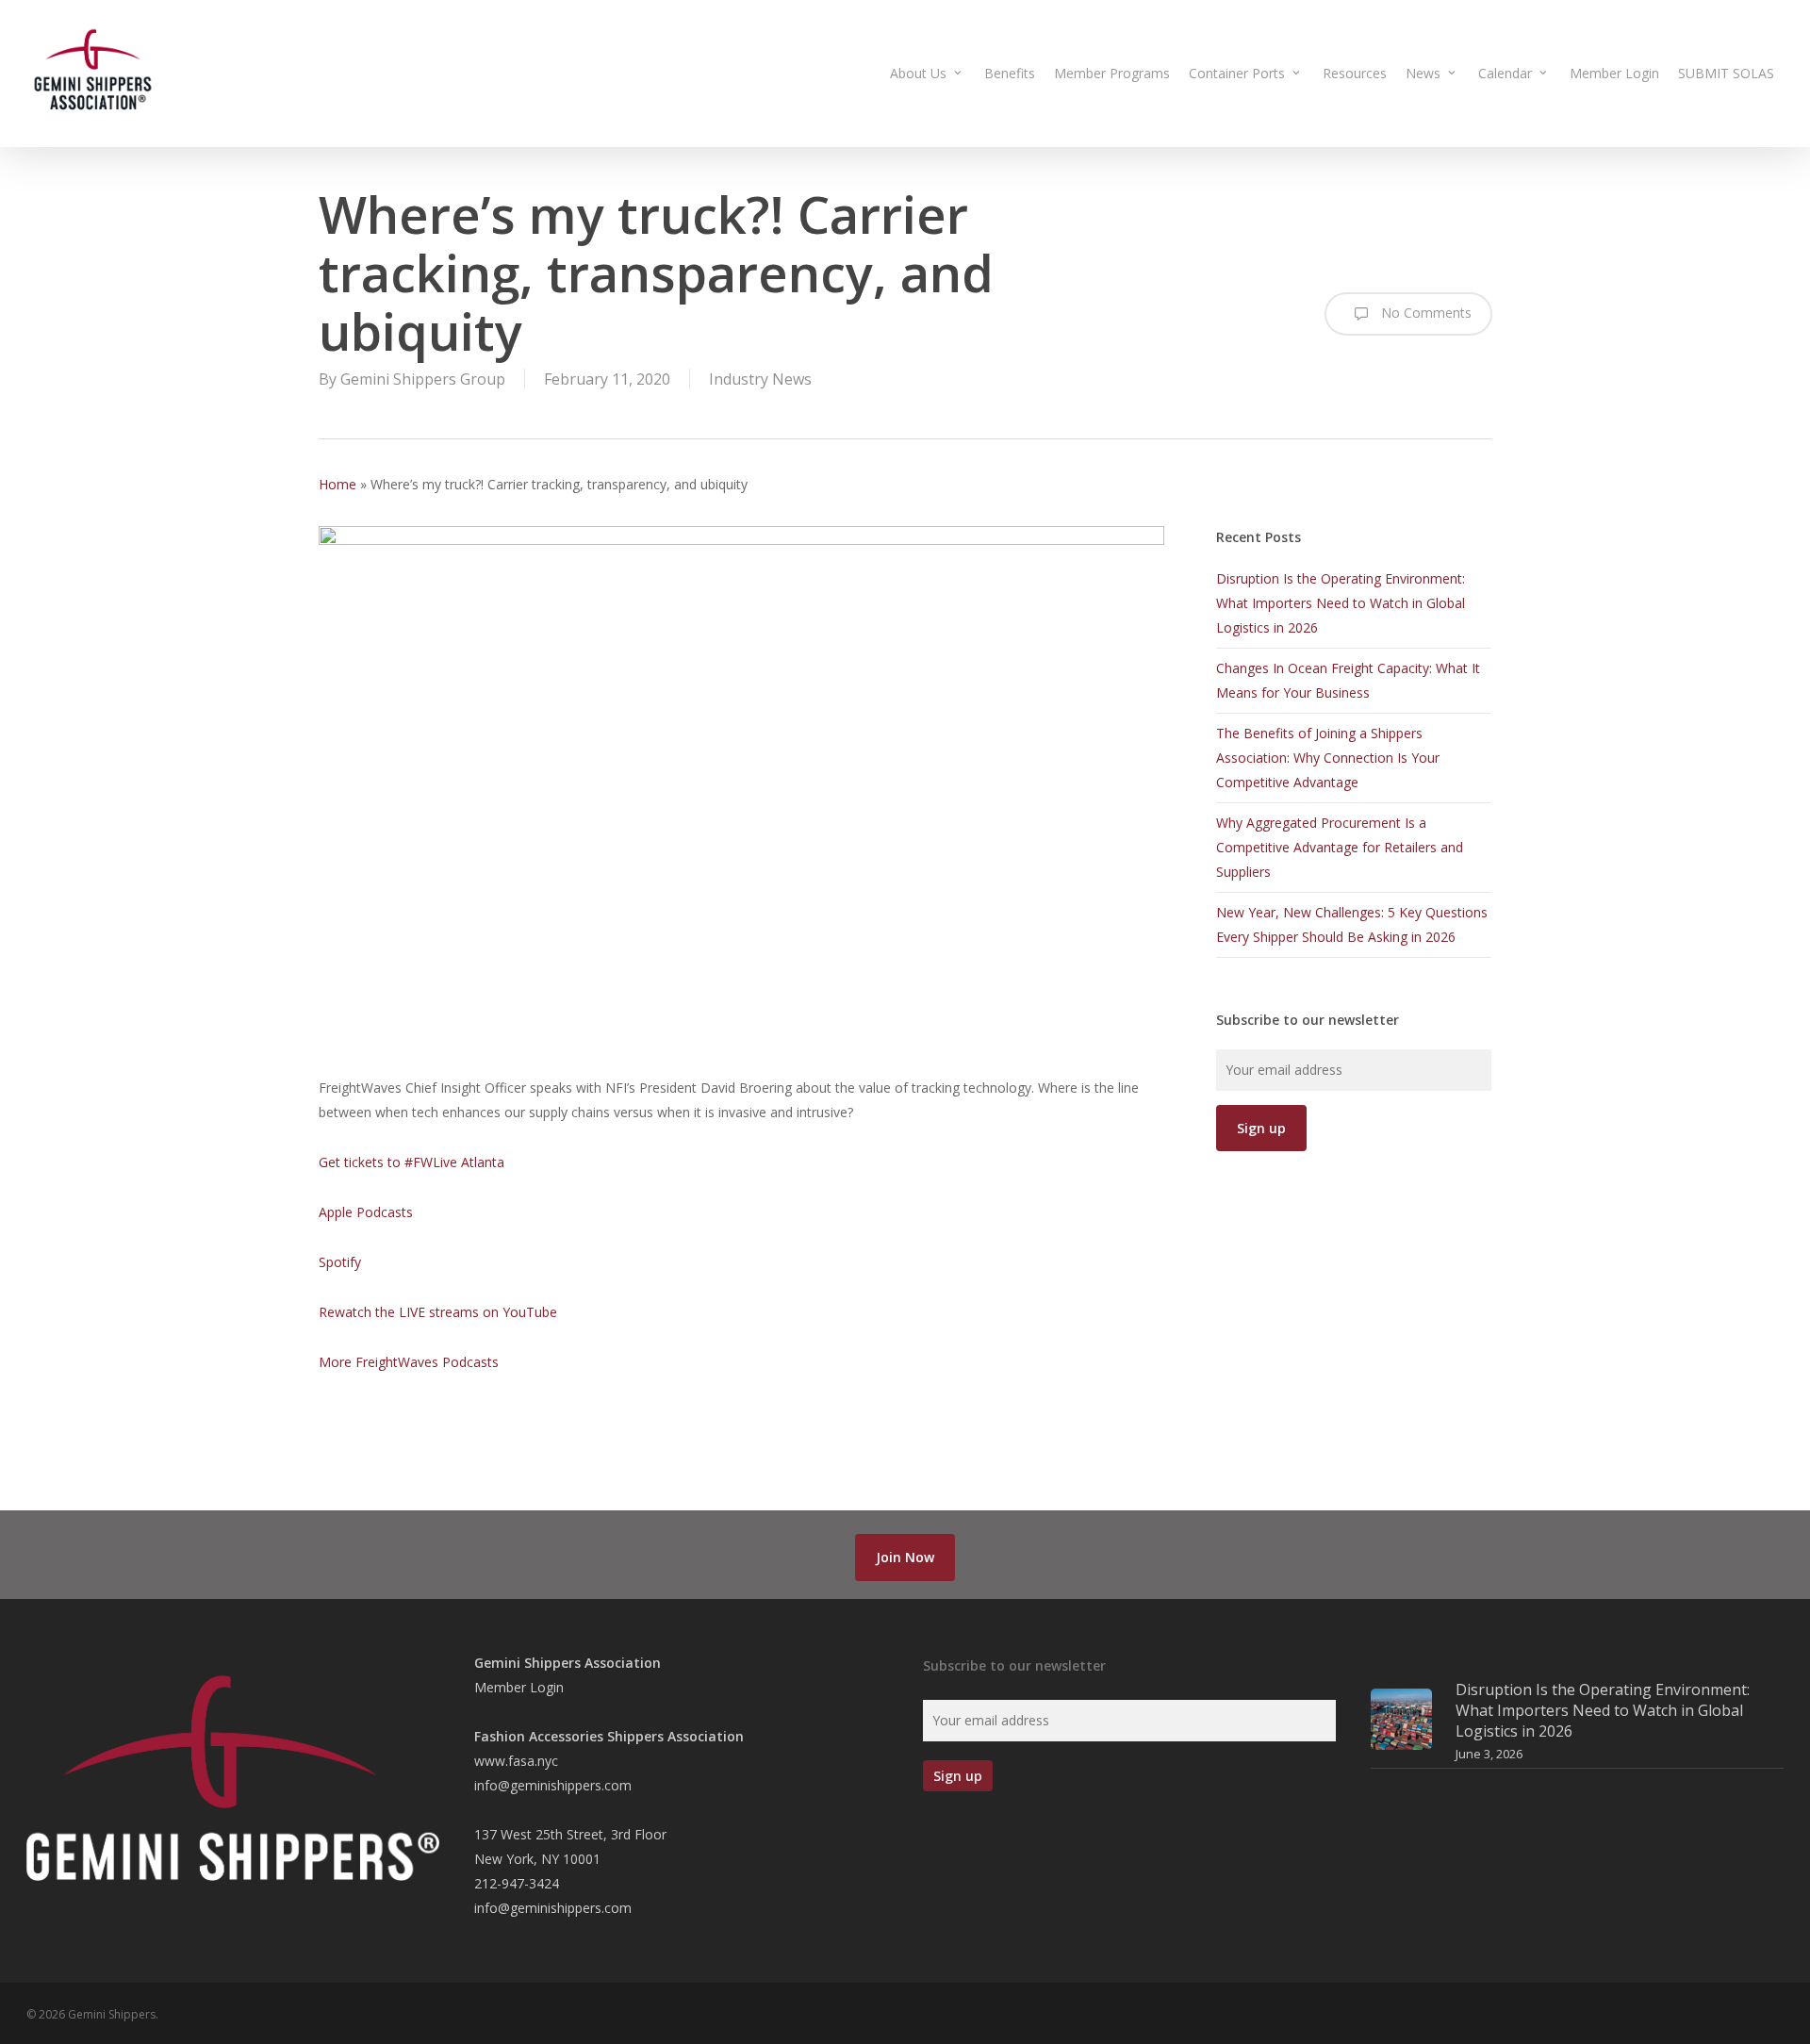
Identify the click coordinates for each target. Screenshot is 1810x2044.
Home (337, 484)
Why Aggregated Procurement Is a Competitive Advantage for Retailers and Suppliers (1340, 847)
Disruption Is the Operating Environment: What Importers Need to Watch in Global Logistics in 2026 (1341, 603)
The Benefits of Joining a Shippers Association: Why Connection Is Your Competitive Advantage (1328, 758)
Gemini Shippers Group (423, 379)
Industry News (760, 379)
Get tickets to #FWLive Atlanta (411, 1162)
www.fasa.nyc (516, 1761)
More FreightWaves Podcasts (409, 1362)
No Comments (1424, 313)
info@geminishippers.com (553, 1785)
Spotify (340, 1262)
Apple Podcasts (366, 1212)
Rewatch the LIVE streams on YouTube (438, 1312)
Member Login (519, 1687)
